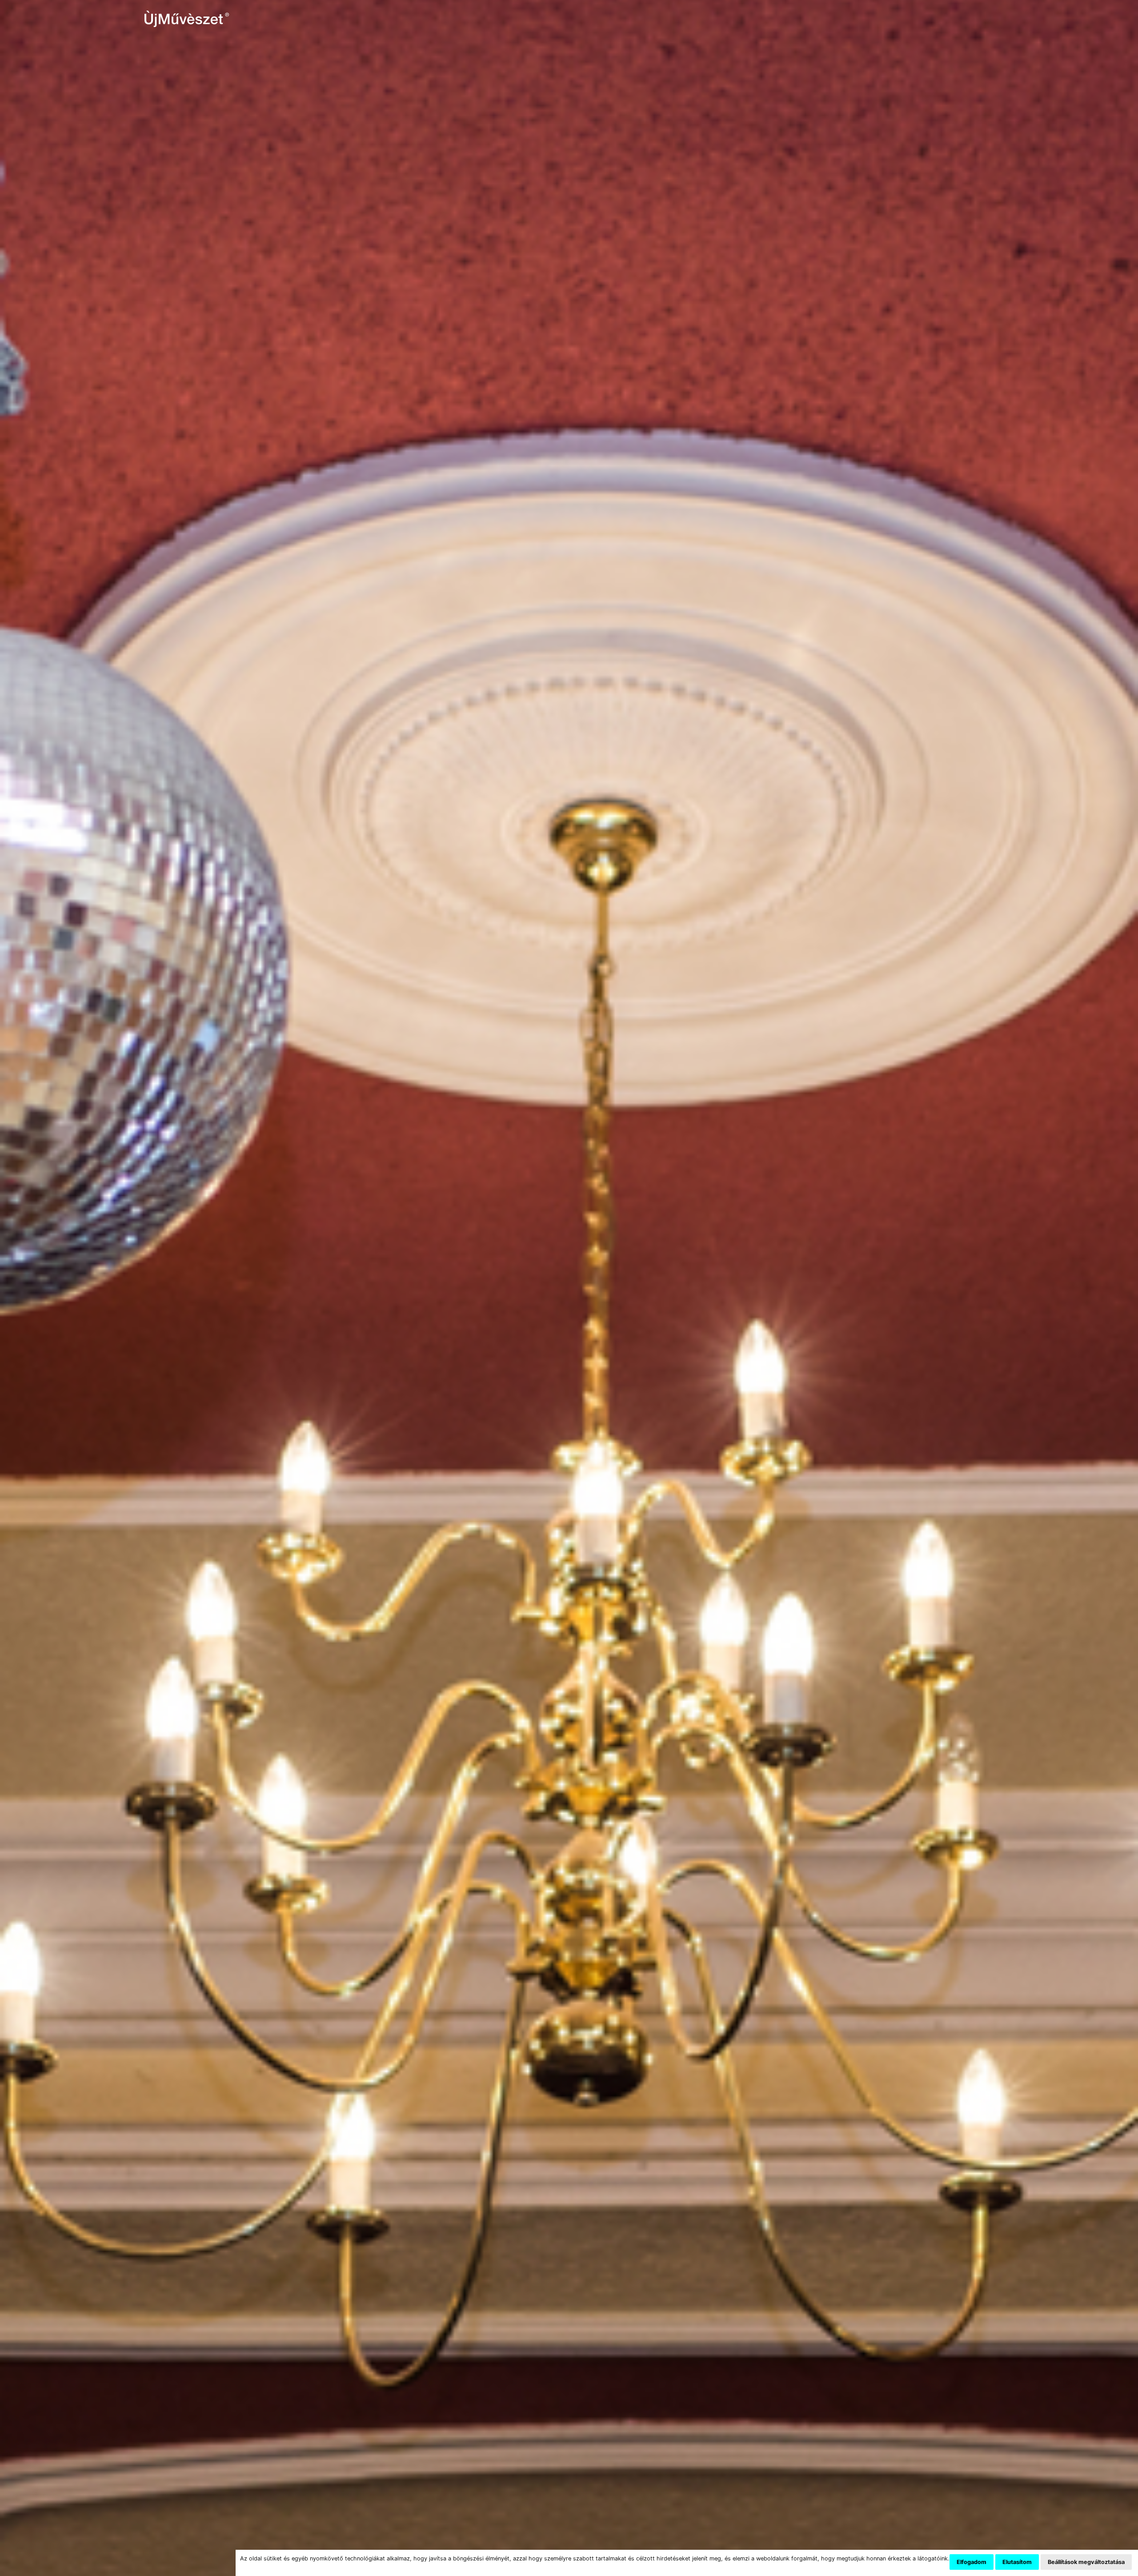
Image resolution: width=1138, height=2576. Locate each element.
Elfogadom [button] (972, 2562)
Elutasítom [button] (1017, 2562)
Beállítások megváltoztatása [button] (1086, 2562)
